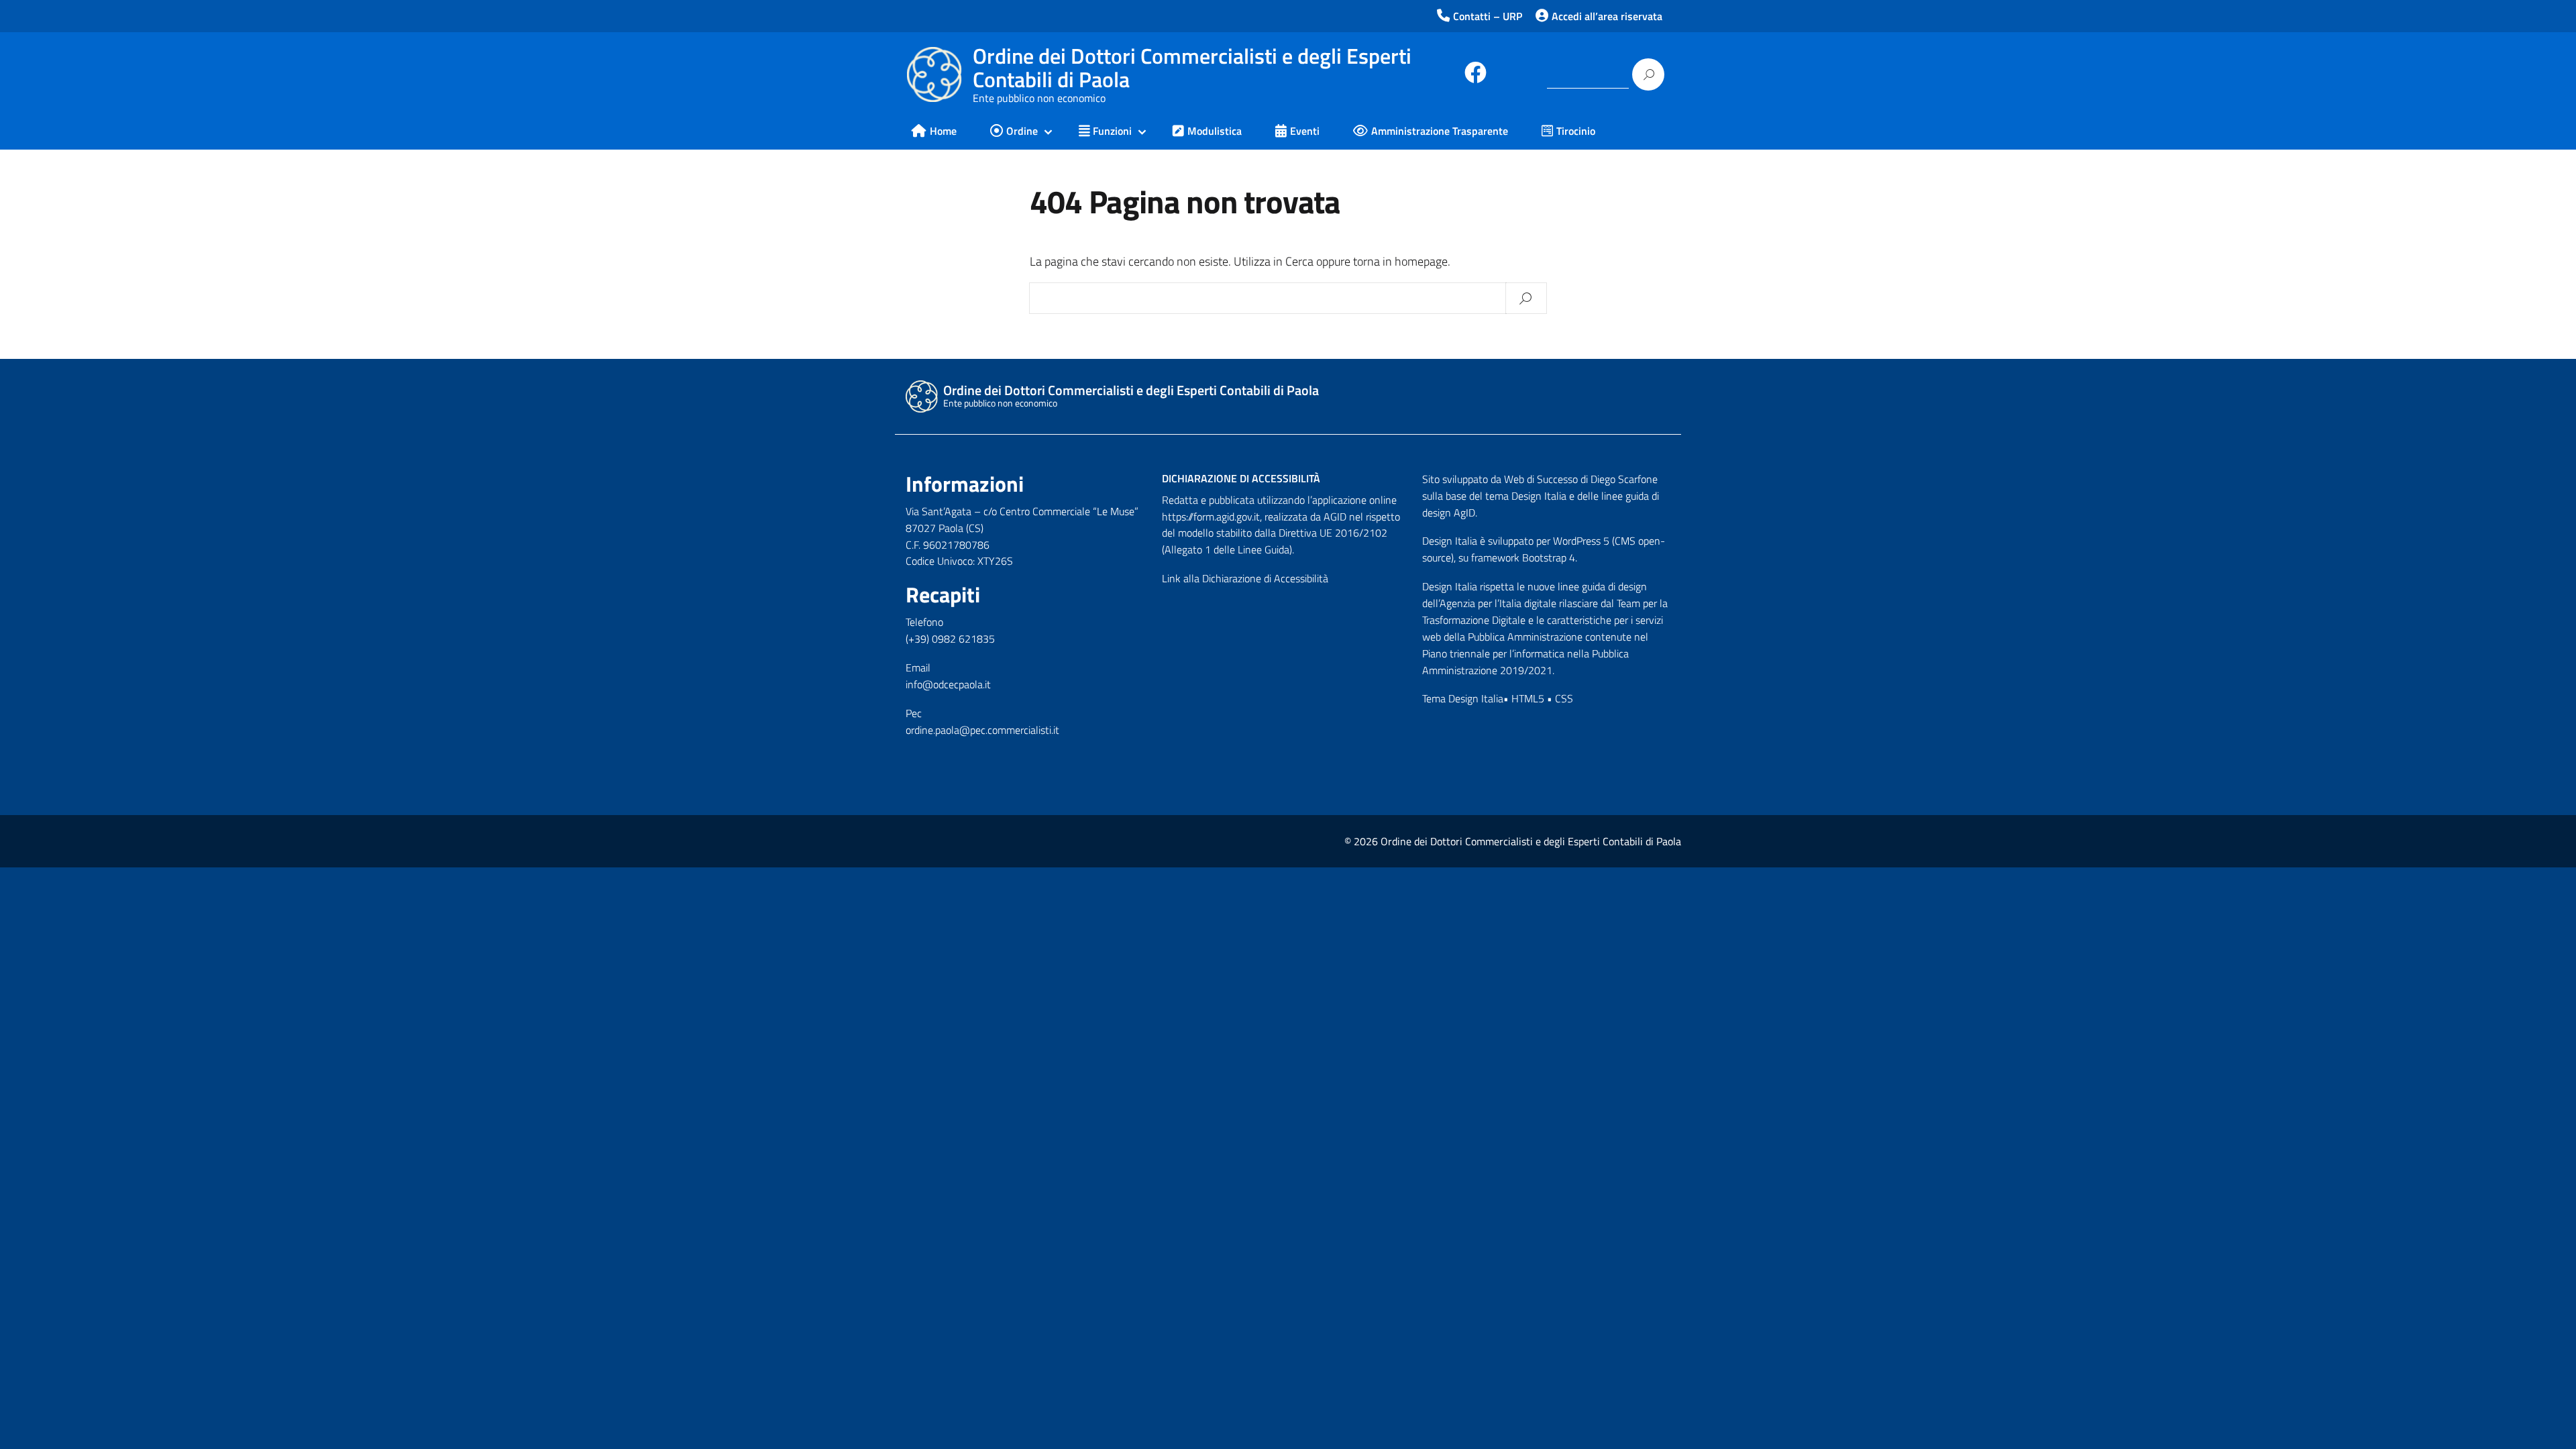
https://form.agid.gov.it (1211, 517)
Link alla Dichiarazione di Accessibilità (1245, 578)
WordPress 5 (1581, 541)
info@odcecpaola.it (948, 684)
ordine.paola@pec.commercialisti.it (982, 730)
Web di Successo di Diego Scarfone (1581, 479)
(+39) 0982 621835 (950, 639)
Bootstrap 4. (1550, 557)
